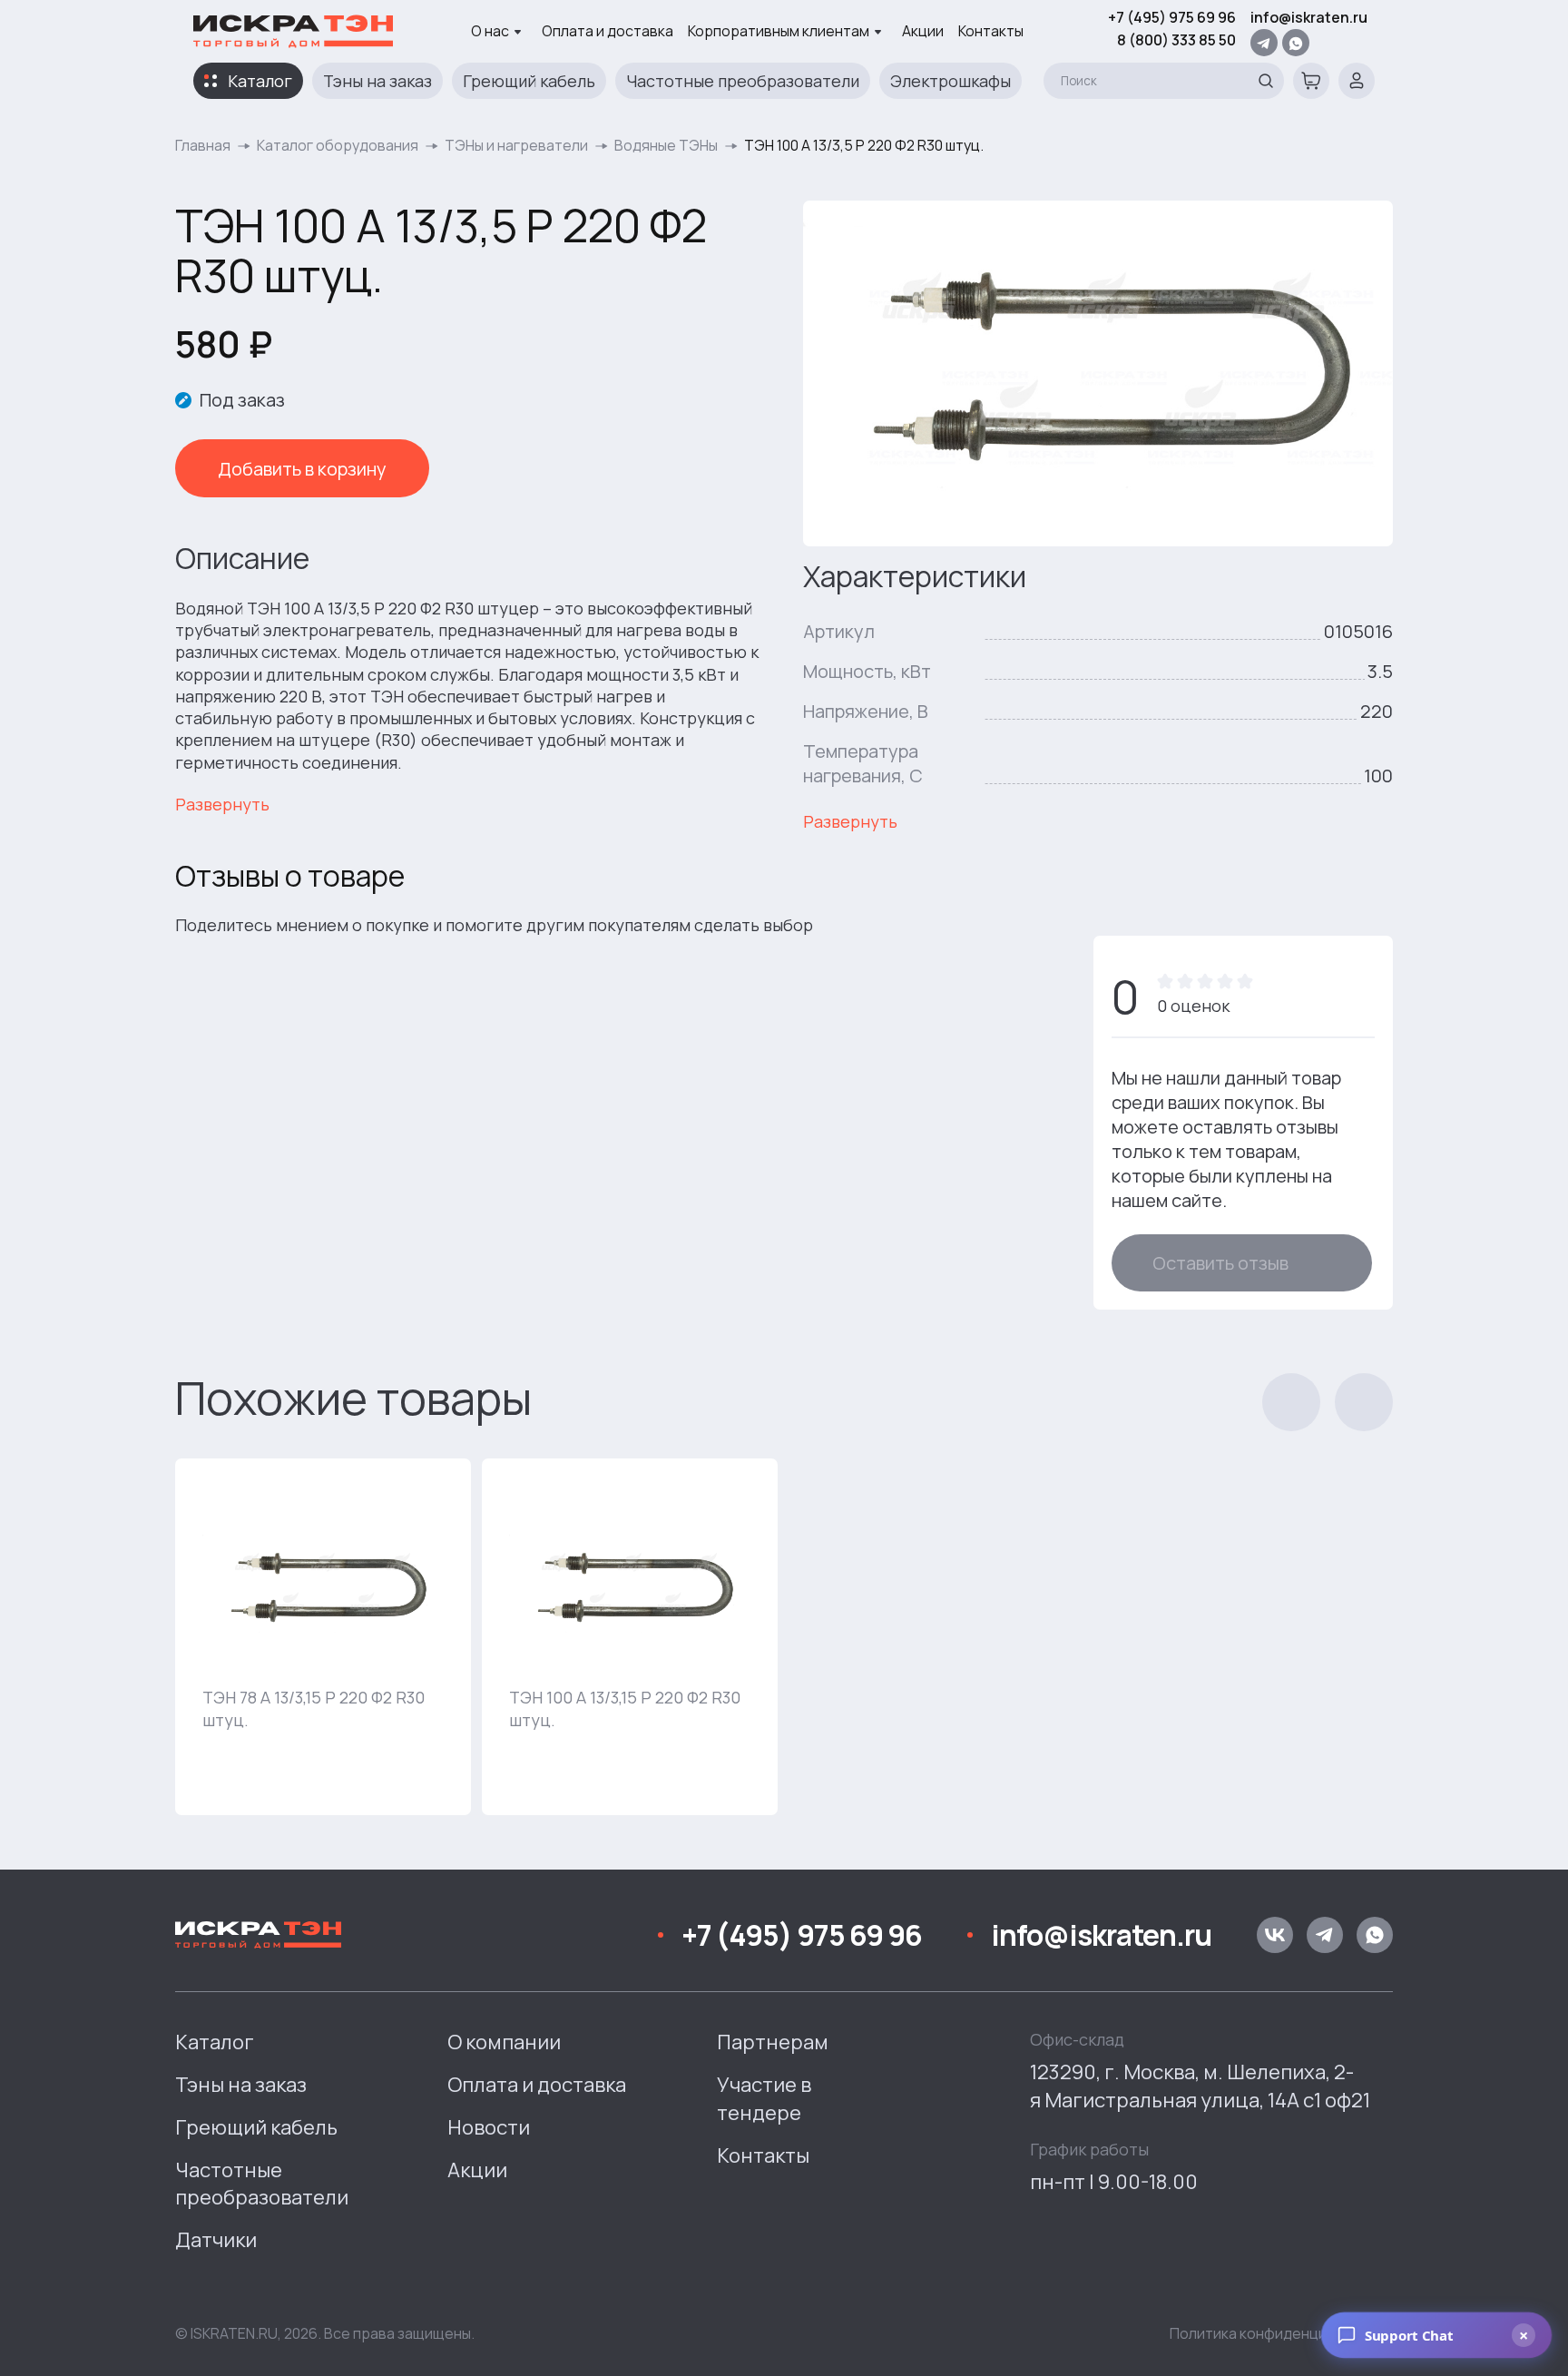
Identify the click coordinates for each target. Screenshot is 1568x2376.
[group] (323, 1637)
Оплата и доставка (608, 31)
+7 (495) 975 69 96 (1172, 17)
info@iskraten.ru (1309, 17)
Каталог (260, 81)
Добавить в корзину (302, 469)
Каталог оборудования (338, 145)
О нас (490, 31)
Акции (923, 31)
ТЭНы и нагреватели (516, 145)
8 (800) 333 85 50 (1176, 40)
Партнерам (773, 2042)
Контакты (991, 31)
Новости (489, 2127)
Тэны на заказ (377, 81)
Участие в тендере (764, 2099)
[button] (1291, 1402)
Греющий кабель (529, 81)
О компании (504, 2042)
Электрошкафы (951, 81)
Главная (203, 145)
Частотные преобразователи (743, 81)
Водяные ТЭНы (666, 145)
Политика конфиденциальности (1281, 2333)
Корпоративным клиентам (779, 31)
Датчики (216, 2240)
